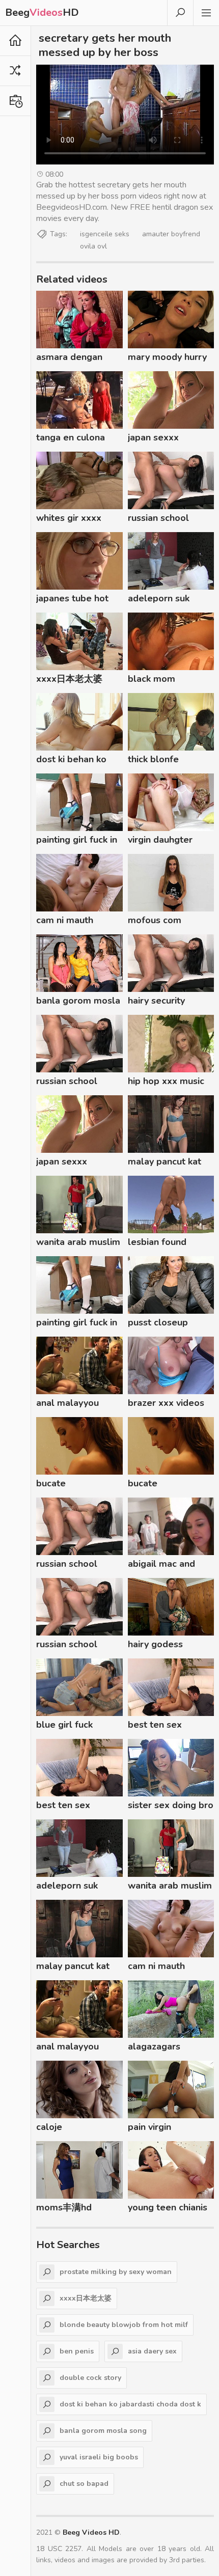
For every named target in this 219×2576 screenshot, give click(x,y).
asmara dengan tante (69, 358)
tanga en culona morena (71, 439)
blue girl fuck (64, 1725)
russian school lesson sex (158, 519)
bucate (51, 1483)
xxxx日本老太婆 (69, 679)
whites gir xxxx (69, 518)
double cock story (90, 2378)
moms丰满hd (64, 2207)
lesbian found (157, 1242)
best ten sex (155, 1725)
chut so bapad (84, 2484)
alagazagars (154, 2046)
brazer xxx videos (166, 1403)
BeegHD (42, 12)
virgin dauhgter (160, 840)
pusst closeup (158, 1322)
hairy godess (155, 1644)
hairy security (156, 1001)
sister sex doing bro (171, 1805)
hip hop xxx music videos (166, 1083)
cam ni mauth (65, 920)
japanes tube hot (72, 598)
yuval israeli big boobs (99, 2457)
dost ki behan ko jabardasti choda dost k (72, 761)
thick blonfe (153, 759)
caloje (49, 2127)
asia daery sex (152, 2351)
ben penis (77, 2351)
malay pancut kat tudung (165, 1163)
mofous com (155, 920)
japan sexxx (153, 437)
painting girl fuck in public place (77, 841)
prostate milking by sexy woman (116, 2272)
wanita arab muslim (78, 1242)
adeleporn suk (159, 598)
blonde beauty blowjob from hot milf (124, 2325)
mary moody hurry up (167, 358)
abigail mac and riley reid (161, 1565)
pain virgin (149, 2127)
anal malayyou (67, 1403)
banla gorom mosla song (78, 1002)
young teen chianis (168, 2207)
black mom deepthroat (152, 680)
